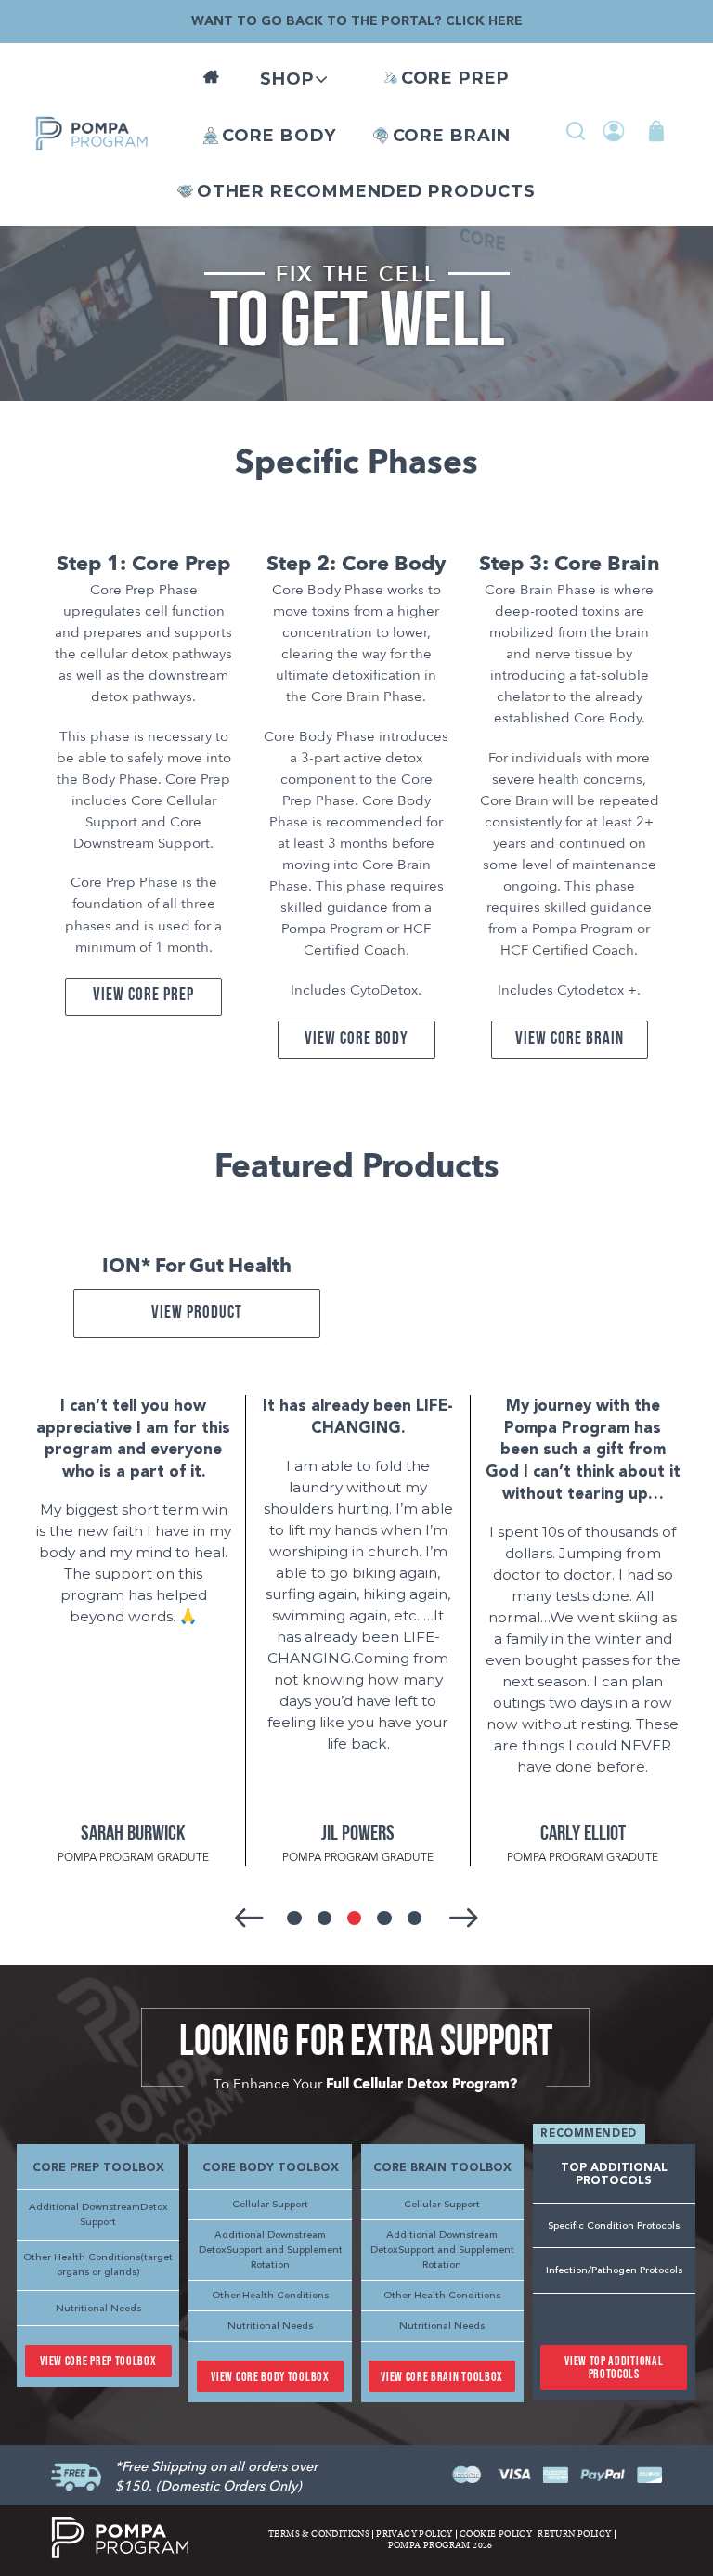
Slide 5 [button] (415, 1918)
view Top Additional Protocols (614, 2368)
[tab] (296, 1920)
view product (197, 1314)
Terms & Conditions (319, 2534)
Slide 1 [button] (294, 1918)
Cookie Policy (496, 2534)
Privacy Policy (415, 2534)
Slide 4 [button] (384, 1918)
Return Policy (574, 2534)
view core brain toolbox (442, 2377)
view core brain (569, 1040)
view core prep (143, 996)
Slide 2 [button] (324, 1918)
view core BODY (356, 1040)
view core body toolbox (270, 2377)
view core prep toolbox (98, 2361)
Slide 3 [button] (354, 1918)
